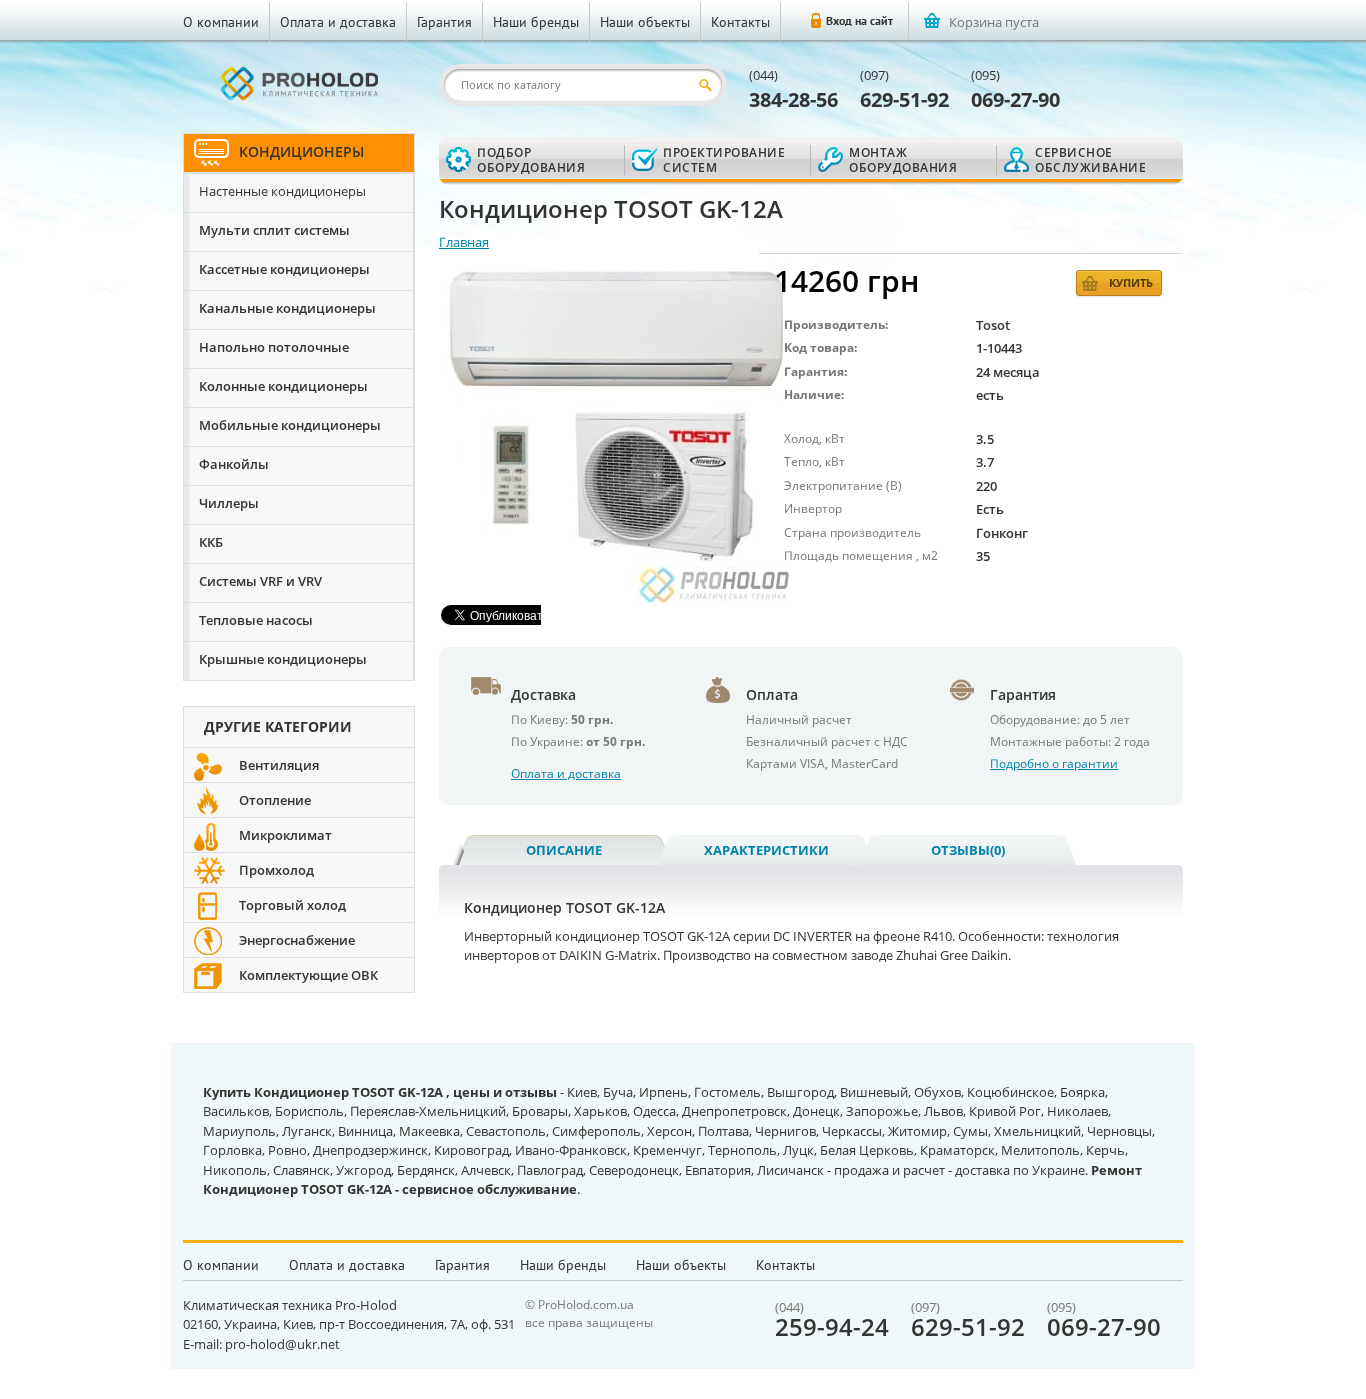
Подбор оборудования (531, 160)
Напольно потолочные (274, 347)
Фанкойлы (234, 464)
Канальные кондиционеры (287, 308)
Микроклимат (285, 835)
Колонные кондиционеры (283, 386)
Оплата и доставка (338, 22)
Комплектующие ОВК (308, 975)
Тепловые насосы (256, 620)
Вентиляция (279, 765)
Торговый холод (292, 905)
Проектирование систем (724, 160)
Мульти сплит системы (274, 230)
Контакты (740, 22)
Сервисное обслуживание (1090, 160)
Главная (464, 242)
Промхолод (276, 870)
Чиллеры (229, 503)
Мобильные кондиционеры (290, 425)
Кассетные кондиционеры (284, 269)
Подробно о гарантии (1054, 763)
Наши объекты (645, 22)
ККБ (211, 542)
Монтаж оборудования (903, 160)
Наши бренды (536, 22)
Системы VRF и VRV (260, 581)
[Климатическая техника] (299, 83)
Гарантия (444, 22)
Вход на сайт (859, 20)
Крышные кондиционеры (283, 659)
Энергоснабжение (297, 940)
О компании (221, 22)
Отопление (275, 800)
